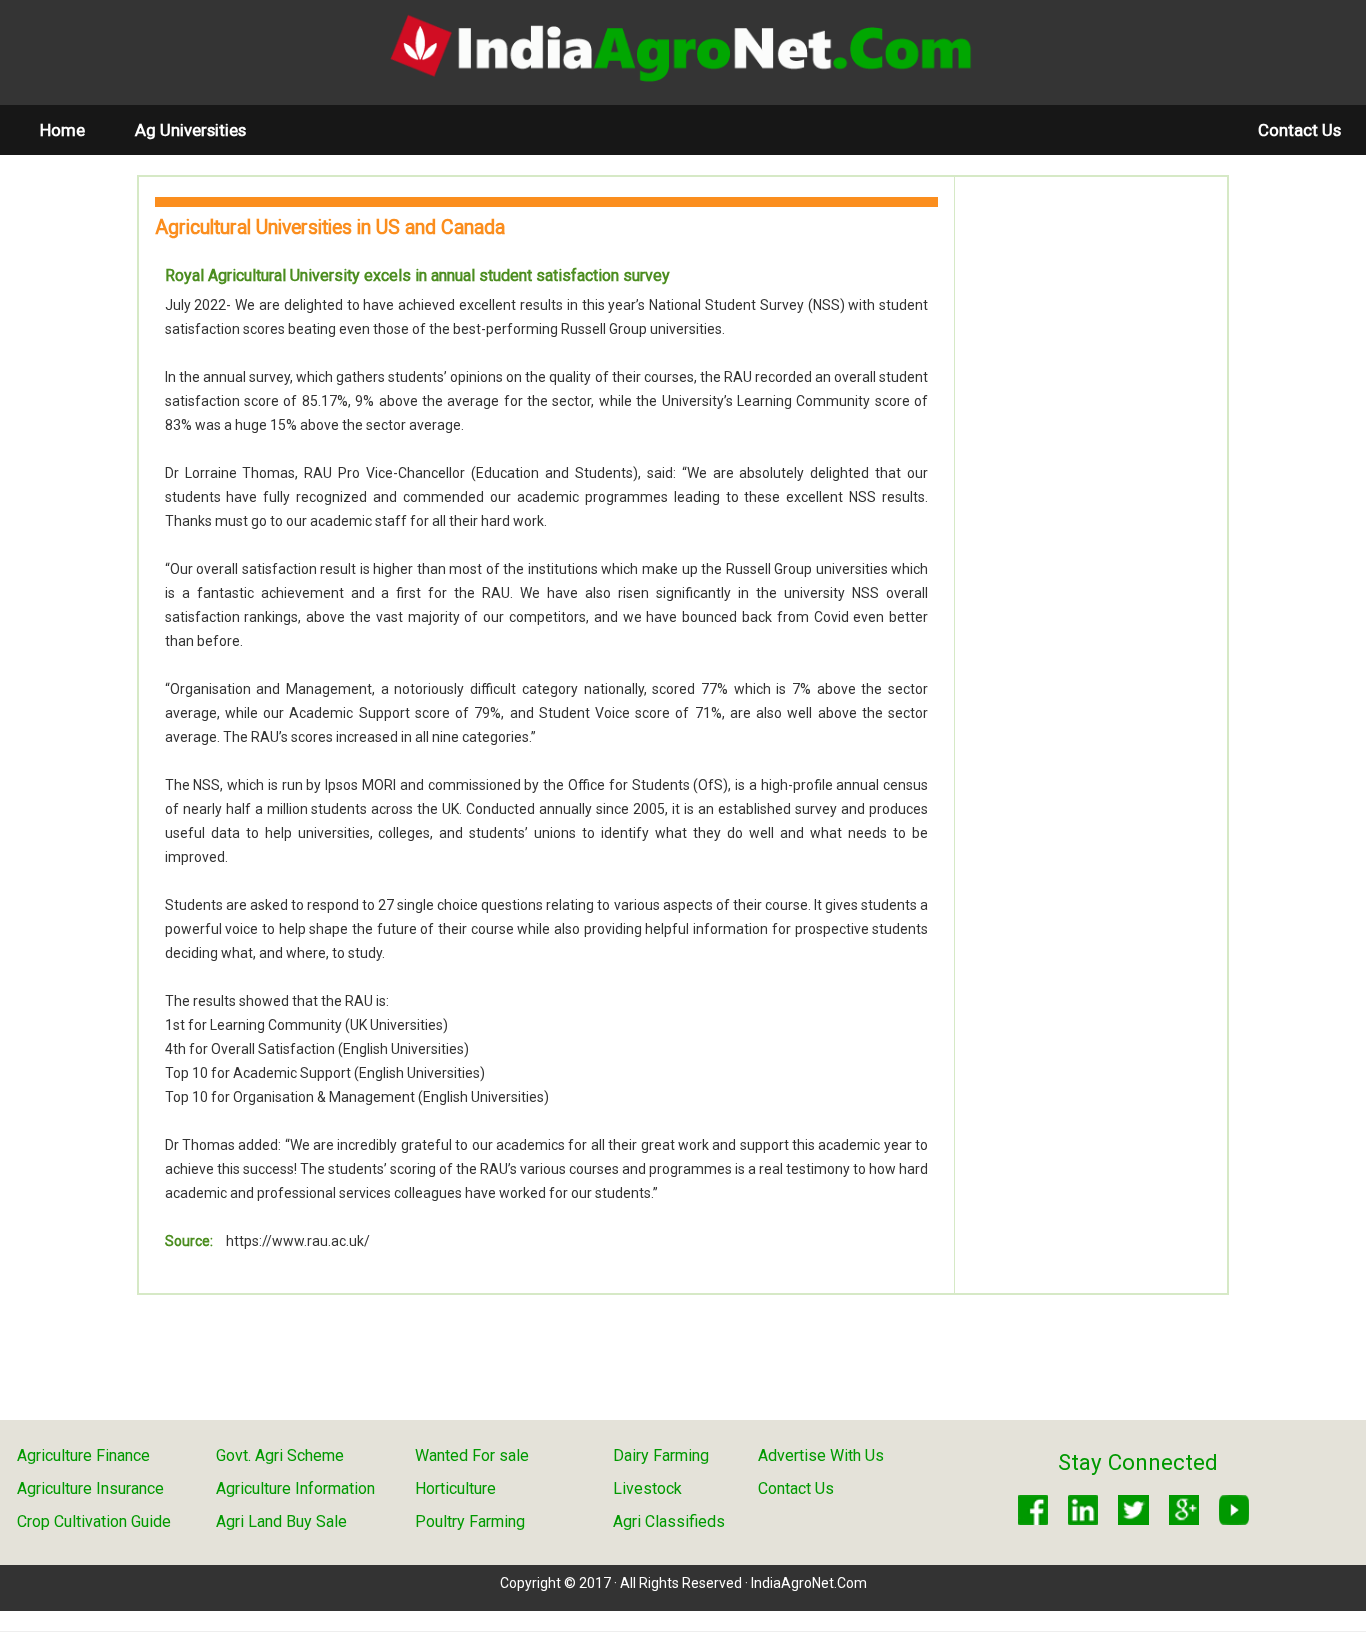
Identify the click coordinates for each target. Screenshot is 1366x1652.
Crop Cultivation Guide (94, 1521)
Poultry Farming (470, 1521)
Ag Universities (190, 130)
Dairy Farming (661, 1455)
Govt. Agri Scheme (280, 1455)
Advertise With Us (821, 1455)
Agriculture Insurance (90, 1488)
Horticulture (455, 1488)
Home (75, 129)
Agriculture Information (295, 1488)
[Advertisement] (1091, 497)
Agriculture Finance (83, 1455)
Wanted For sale (472, 1455)
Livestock (647, 1488)
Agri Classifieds (669, 1521)
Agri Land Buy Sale (281, 1521)
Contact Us (1299, 130)
